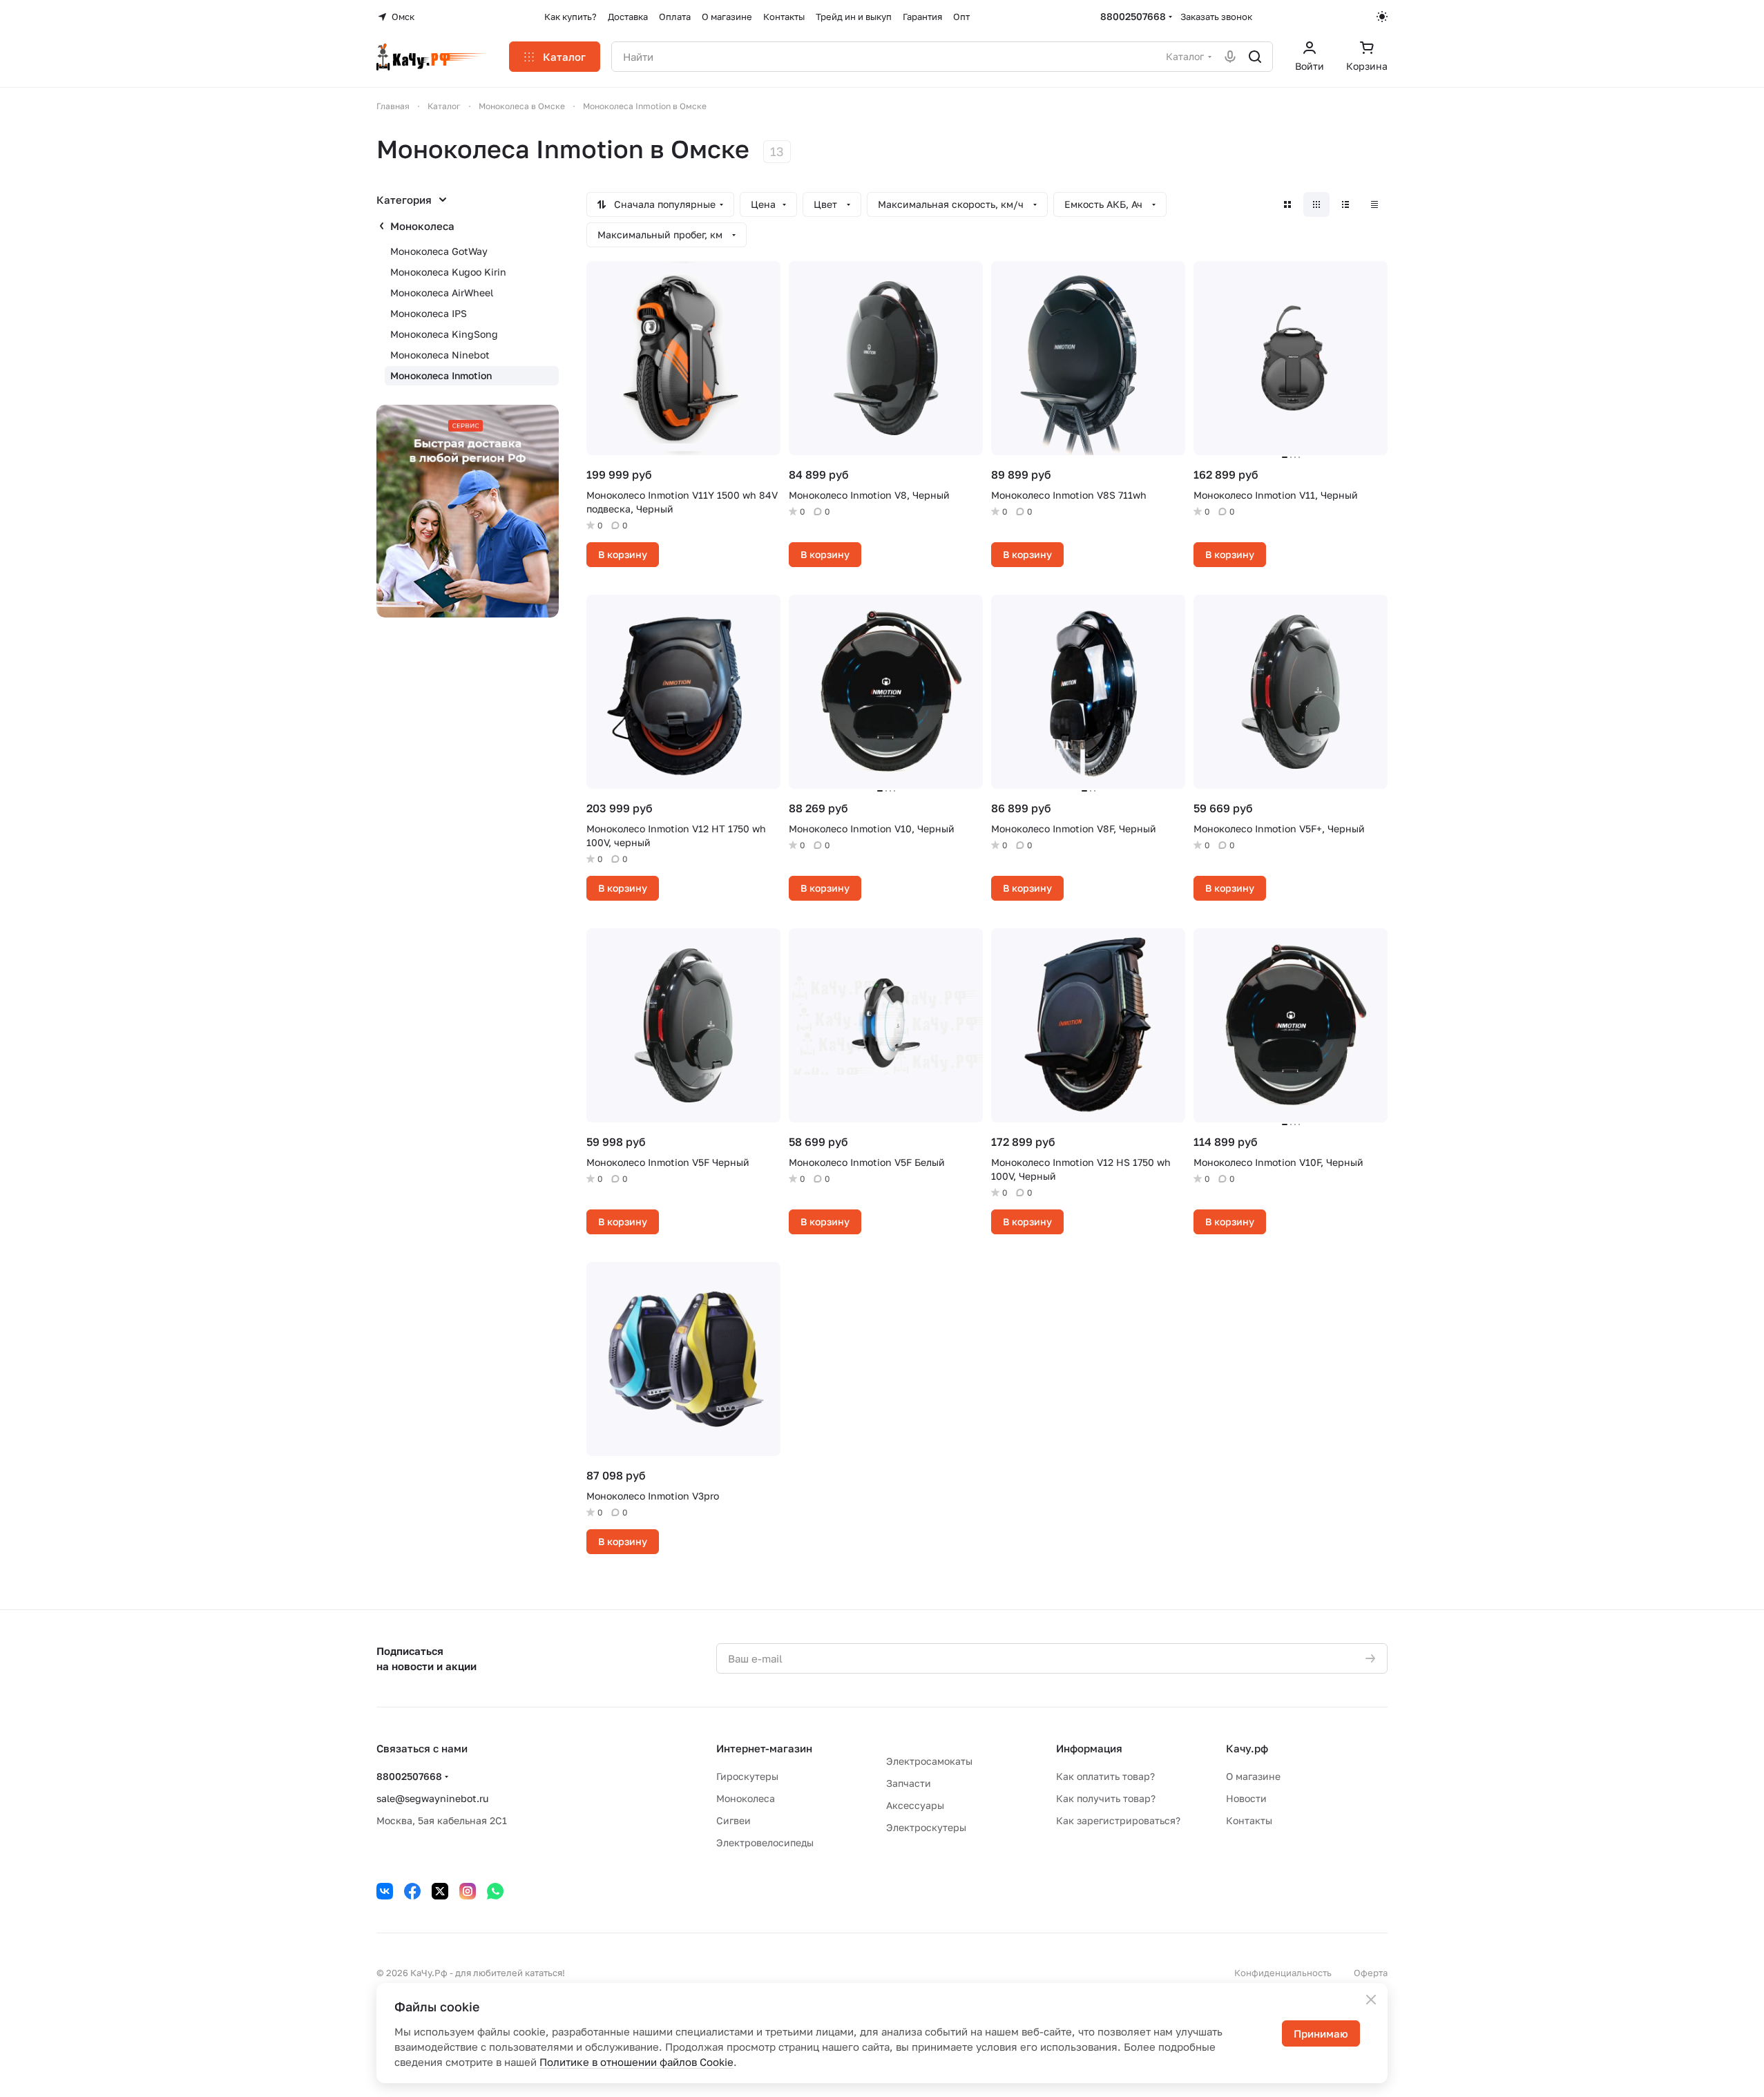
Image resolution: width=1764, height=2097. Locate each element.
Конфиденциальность (1283, 1973)
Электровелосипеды (765, 1842)
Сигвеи (734, 1820)
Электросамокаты (929, 1761)
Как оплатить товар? (1105, 1776)
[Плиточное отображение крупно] (1287, 204)
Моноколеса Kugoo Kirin (448, 272)
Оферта (1371, 1973)
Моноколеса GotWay (439, 251)
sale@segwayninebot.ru (432, 1798)
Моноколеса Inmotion (441, 375)
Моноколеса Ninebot (440, 355)
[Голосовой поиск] (1230, 57)
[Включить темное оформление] (1382, 17)
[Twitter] (440, 1891)
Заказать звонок (1216, 17)
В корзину (623, 554)
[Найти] (1255, 57)
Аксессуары (915, 1805)
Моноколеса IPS (429, 313)
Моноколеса (422, 226)
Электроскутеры (926, 1827)
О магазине (1253, 1776)
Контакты (1249, 1820)
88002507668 (1133, 16)
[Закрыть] (1371, 2000)
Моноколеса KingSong (444, 334)
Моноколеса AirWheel (442, 293)
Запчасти (909, 1783)
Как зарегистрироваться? (1118, 1820)
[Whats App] (495, 1891)
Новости (1246, 1798)
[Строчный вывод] (1345, 204)
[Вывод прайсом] (1374, 204)
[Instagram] (468, 1891)
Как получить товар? (1106, 1798)
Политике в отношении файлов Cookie (636, 2062)
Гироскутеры (747, 1776)
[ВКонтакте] (385, 1891)
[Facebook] (412, 1891)
